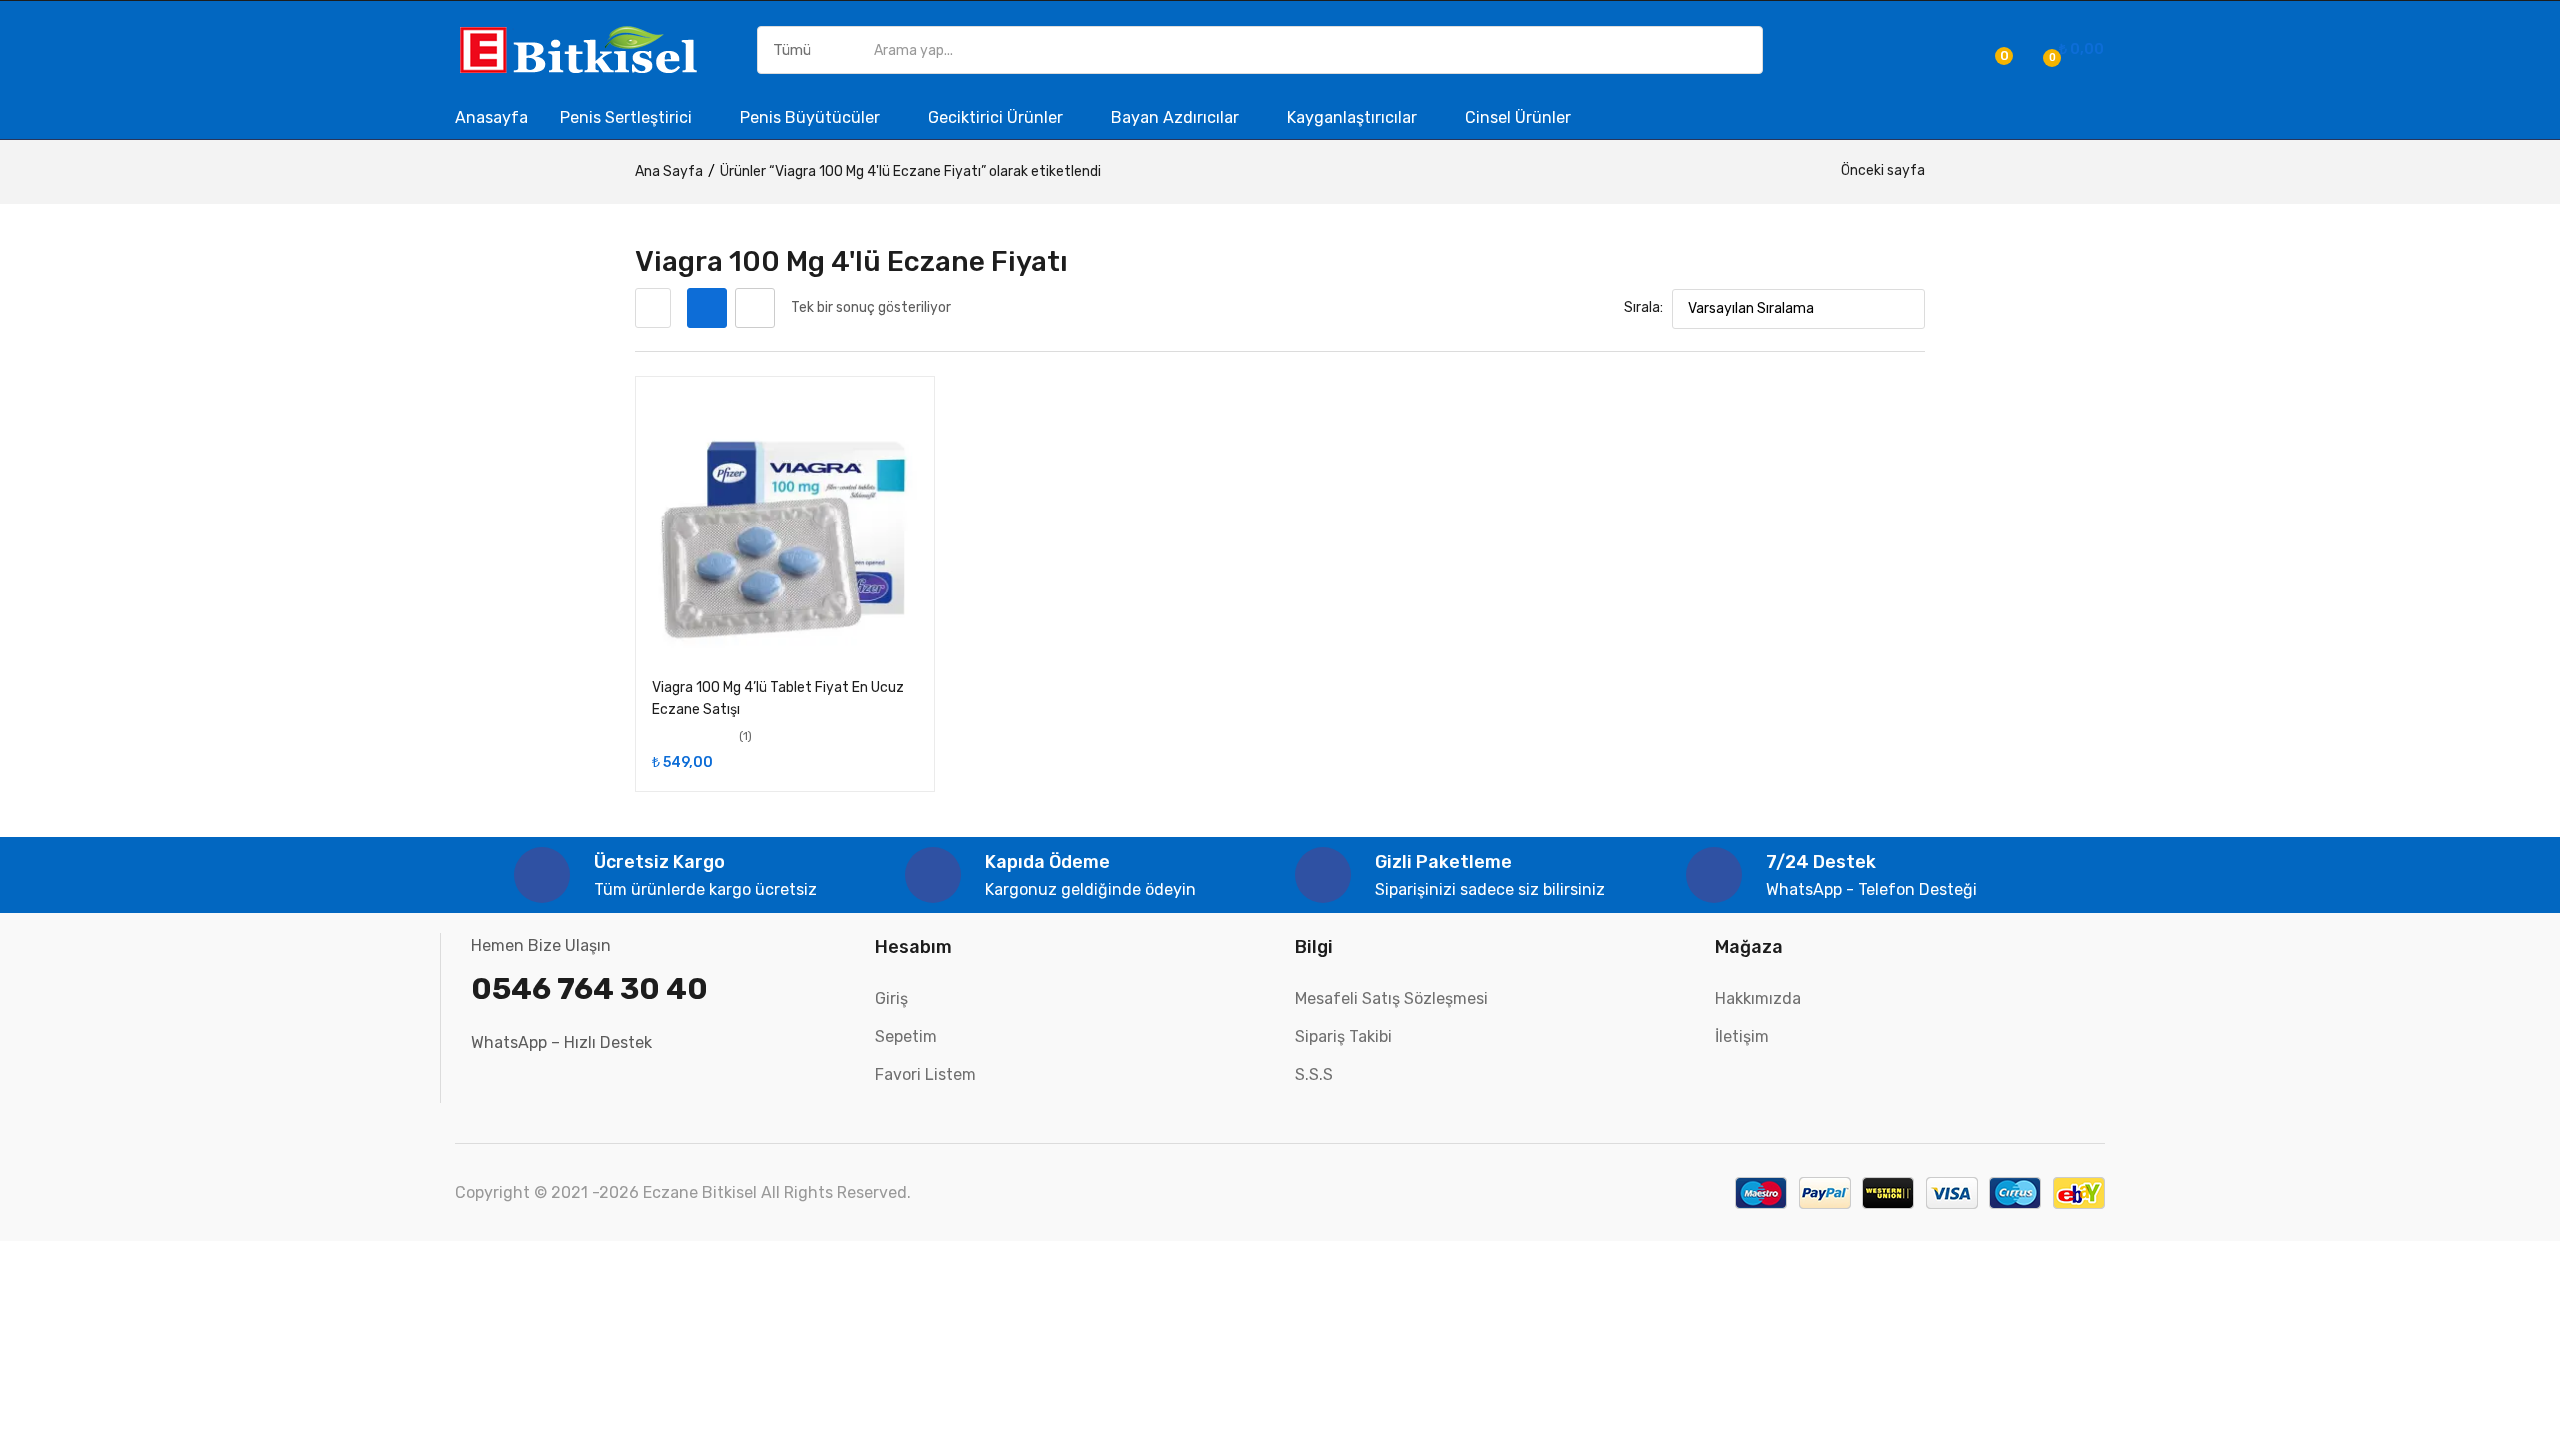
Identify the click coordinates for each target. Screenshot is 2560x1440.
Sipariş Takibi (1343, 1036)
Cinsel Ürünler (1518, 117)
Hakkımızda (1758, 998)
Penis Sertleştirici (628, 117)
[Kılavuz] (707, 308)
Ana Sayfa (669, 171)
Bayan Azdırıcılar (1177, 117)
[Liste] (755, 308)
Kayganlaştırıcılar (1354, 117)
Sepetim (906, 1036)
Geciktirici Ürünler (997, 117)
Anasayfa (491, 117)
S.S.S (1314, 1074)
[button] (2070, 50)
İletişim (1742, 1036)
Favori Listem (925, 1074)
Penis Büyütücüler (812, 117)
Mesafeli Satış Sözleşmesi (1391, 998)
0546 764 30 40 (589, 989)
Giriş (891, 998)
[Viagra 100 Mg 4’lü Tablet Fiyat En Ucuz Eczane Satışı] (785, 526)
